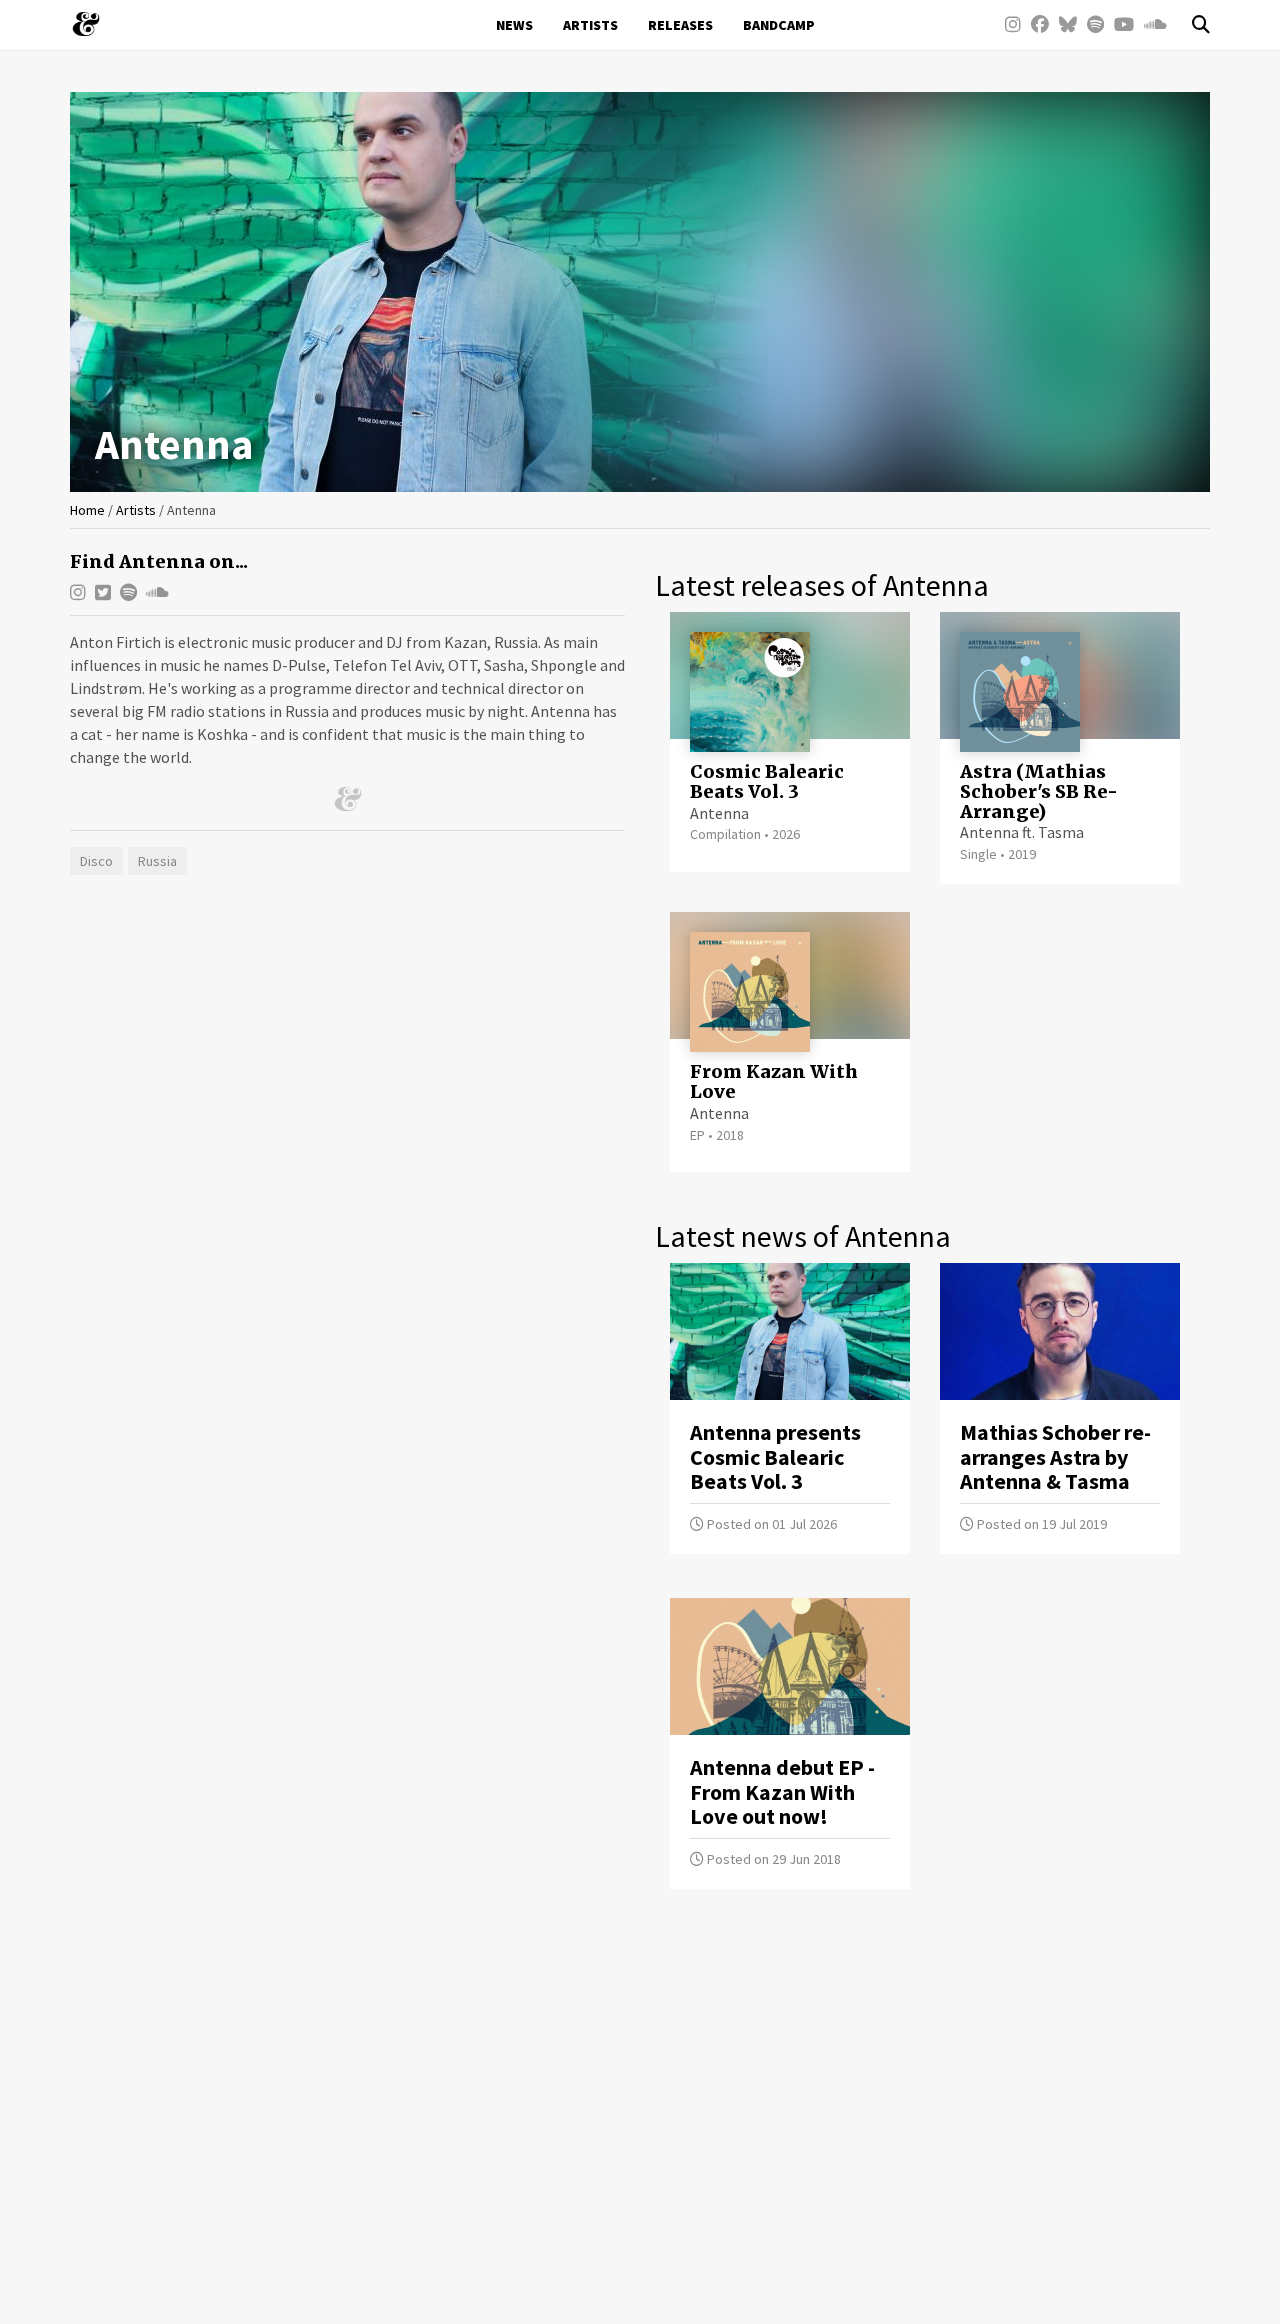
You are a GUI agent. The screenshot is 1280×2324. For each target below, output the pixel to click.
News (514, 25)
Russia (157, 861)
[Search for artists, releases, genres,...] (1191, 25)
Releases (680, 25)
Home (87, 510)
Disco (96, 861)
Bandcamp (779, 25)
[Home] (93, 24)
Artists (590, 25)
